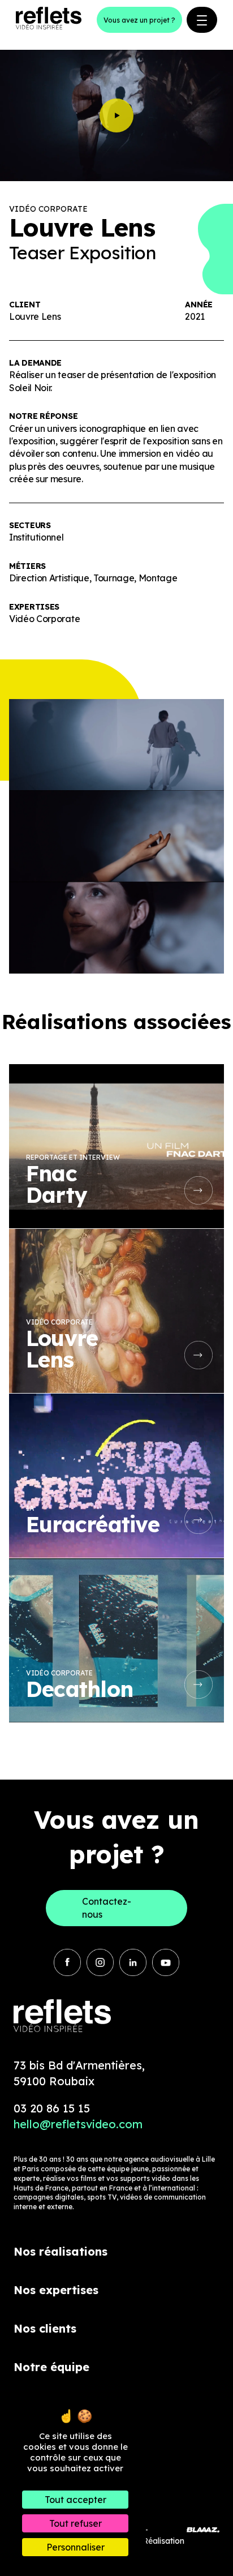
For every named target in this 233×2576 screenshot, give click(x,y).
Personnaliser (75, 2547)
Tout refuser (75, 2523)
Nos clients (45, 2328)
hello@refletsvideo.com (78, 2124)
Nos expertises (56, 2290)
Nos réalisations (61, 2251)
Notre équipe (51, 2367)
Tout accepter (75, 2500)
